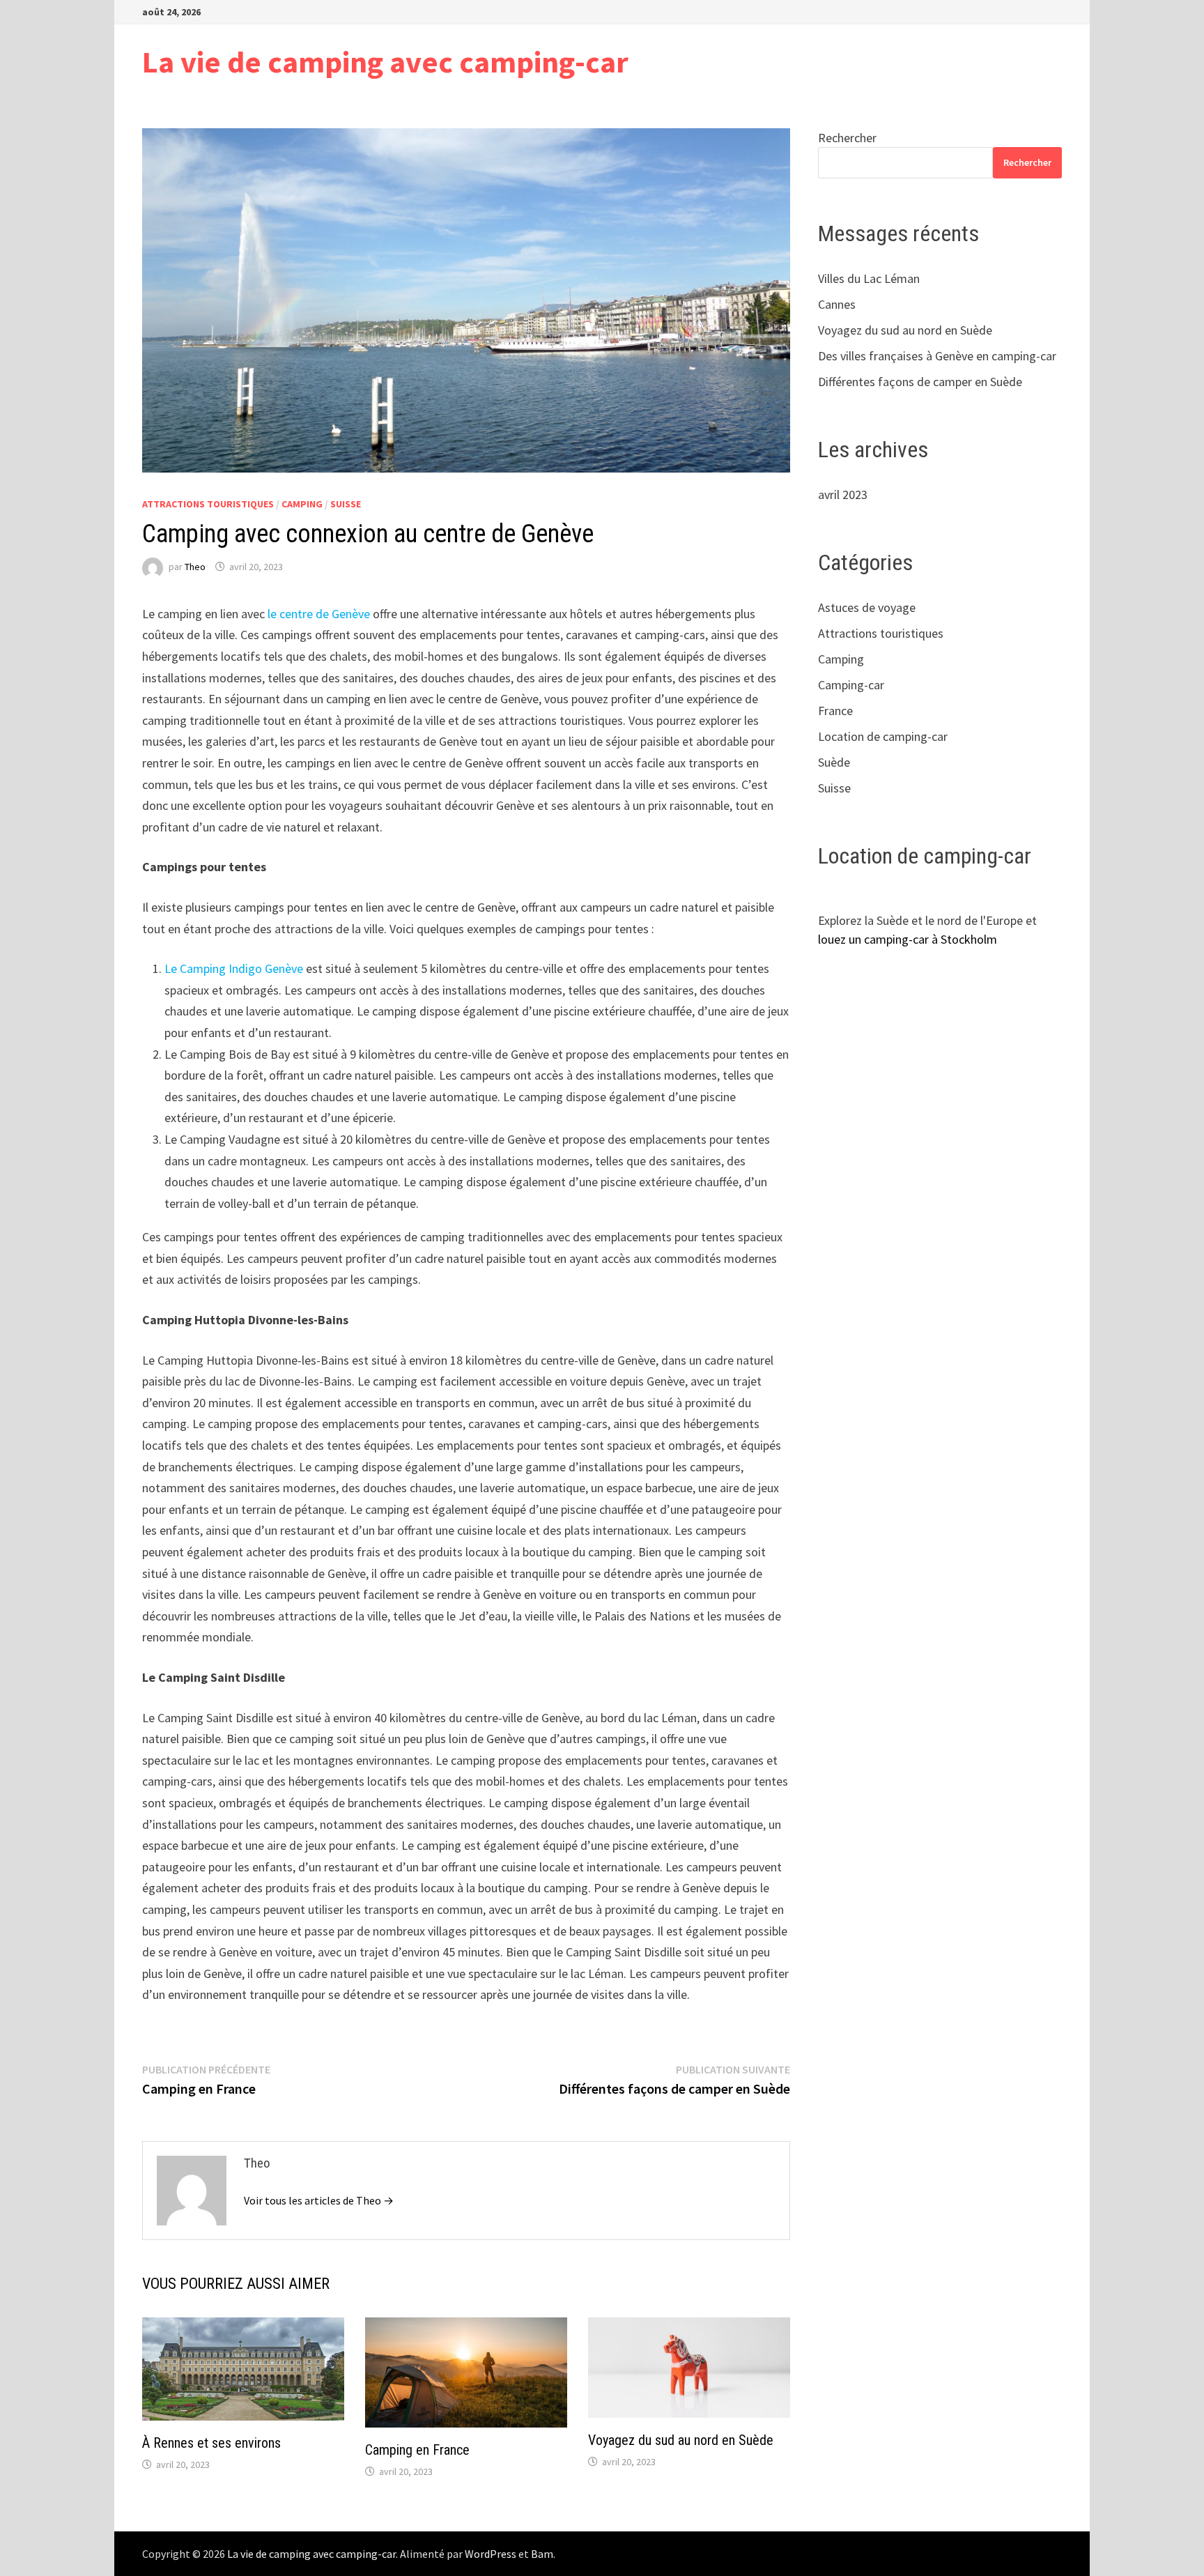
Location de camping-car (883, 736)
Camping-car (851, 685)
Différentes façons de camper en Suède (920, 382)
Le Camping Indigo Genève (234, 968)
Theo (195, 567)
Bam (542, 2554)
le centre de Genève (319, 614)
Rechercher (847, 138)
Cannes (837, 304)
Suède (834, 762)
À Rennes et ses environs (211, 2443)
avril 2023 (843, 495)
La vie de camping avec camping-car (385, 62)
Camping (302, 504)
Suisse (346, 504)
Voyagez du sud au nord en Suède (681, 2440)
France (835, 711)
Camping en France (417, 2450)
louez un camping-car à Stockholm (908, 939)
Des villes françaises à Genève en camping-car (937, 356)
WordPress (491, 2554)
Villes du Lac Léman (869, 278)
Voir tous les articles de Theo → (319, 2200)
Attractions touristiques (208, 504)
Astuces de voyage (867, 607)
